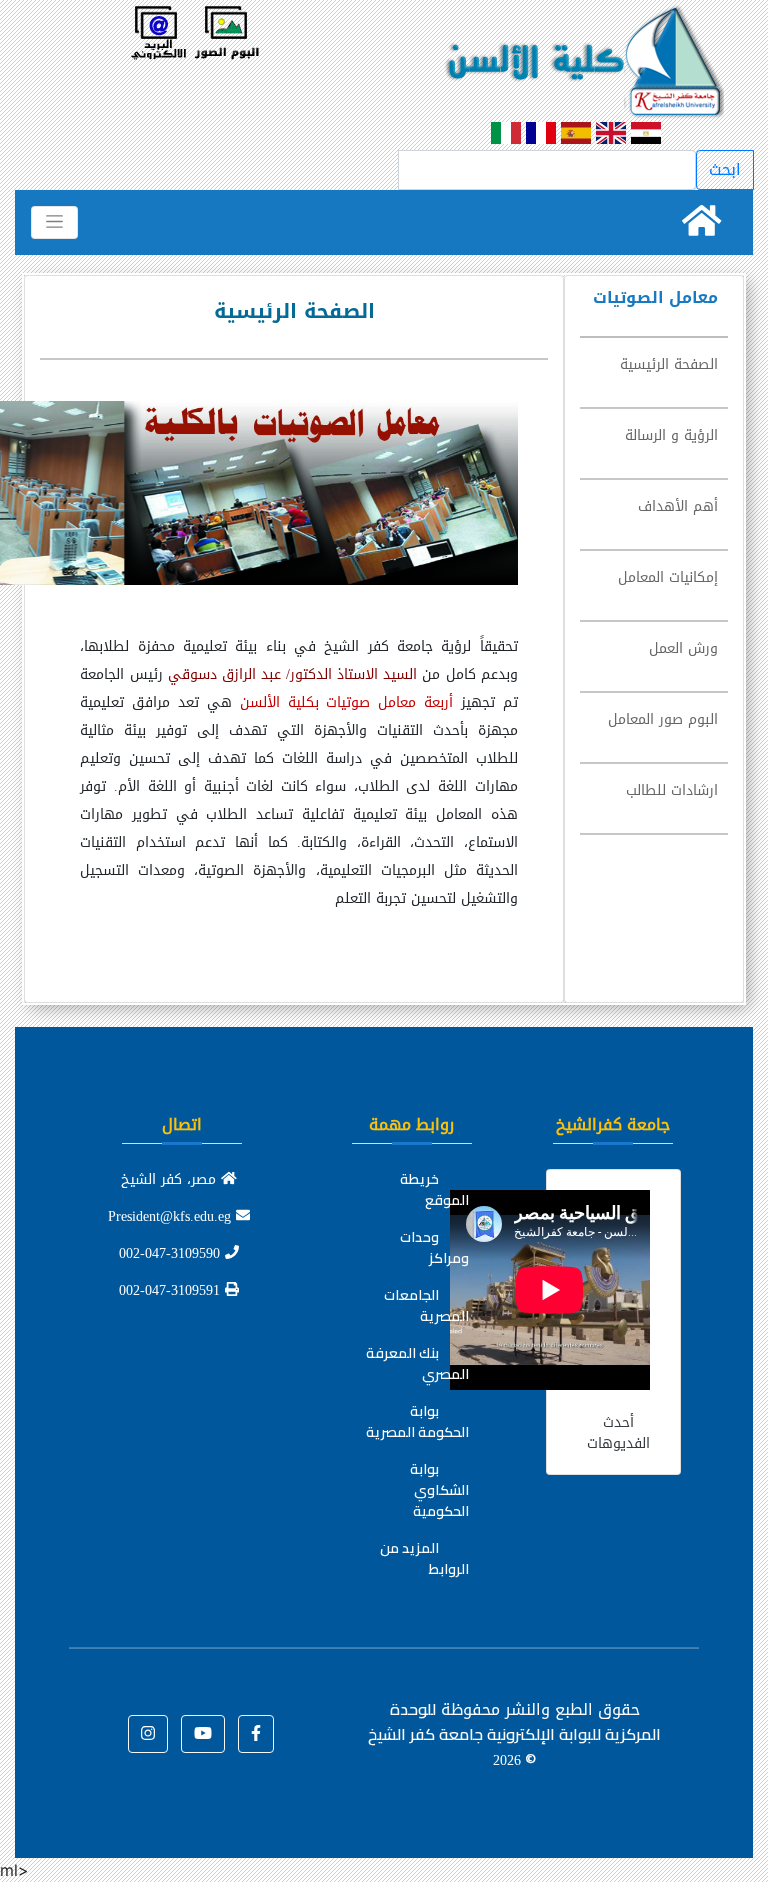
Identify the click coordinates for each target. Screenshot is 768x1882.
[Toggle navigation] (54, 222)
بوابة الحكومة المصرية (417, 1421)
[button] (256, 1734)
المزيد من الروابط (424, 1558)
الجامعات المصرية (426, 1305)
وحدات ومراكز (434, 1247)
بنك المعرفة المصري (417, 1363)
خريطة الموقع (434, 1189)
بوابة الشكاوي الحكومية (439, 1490)
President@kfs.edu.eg (172, 1216)
